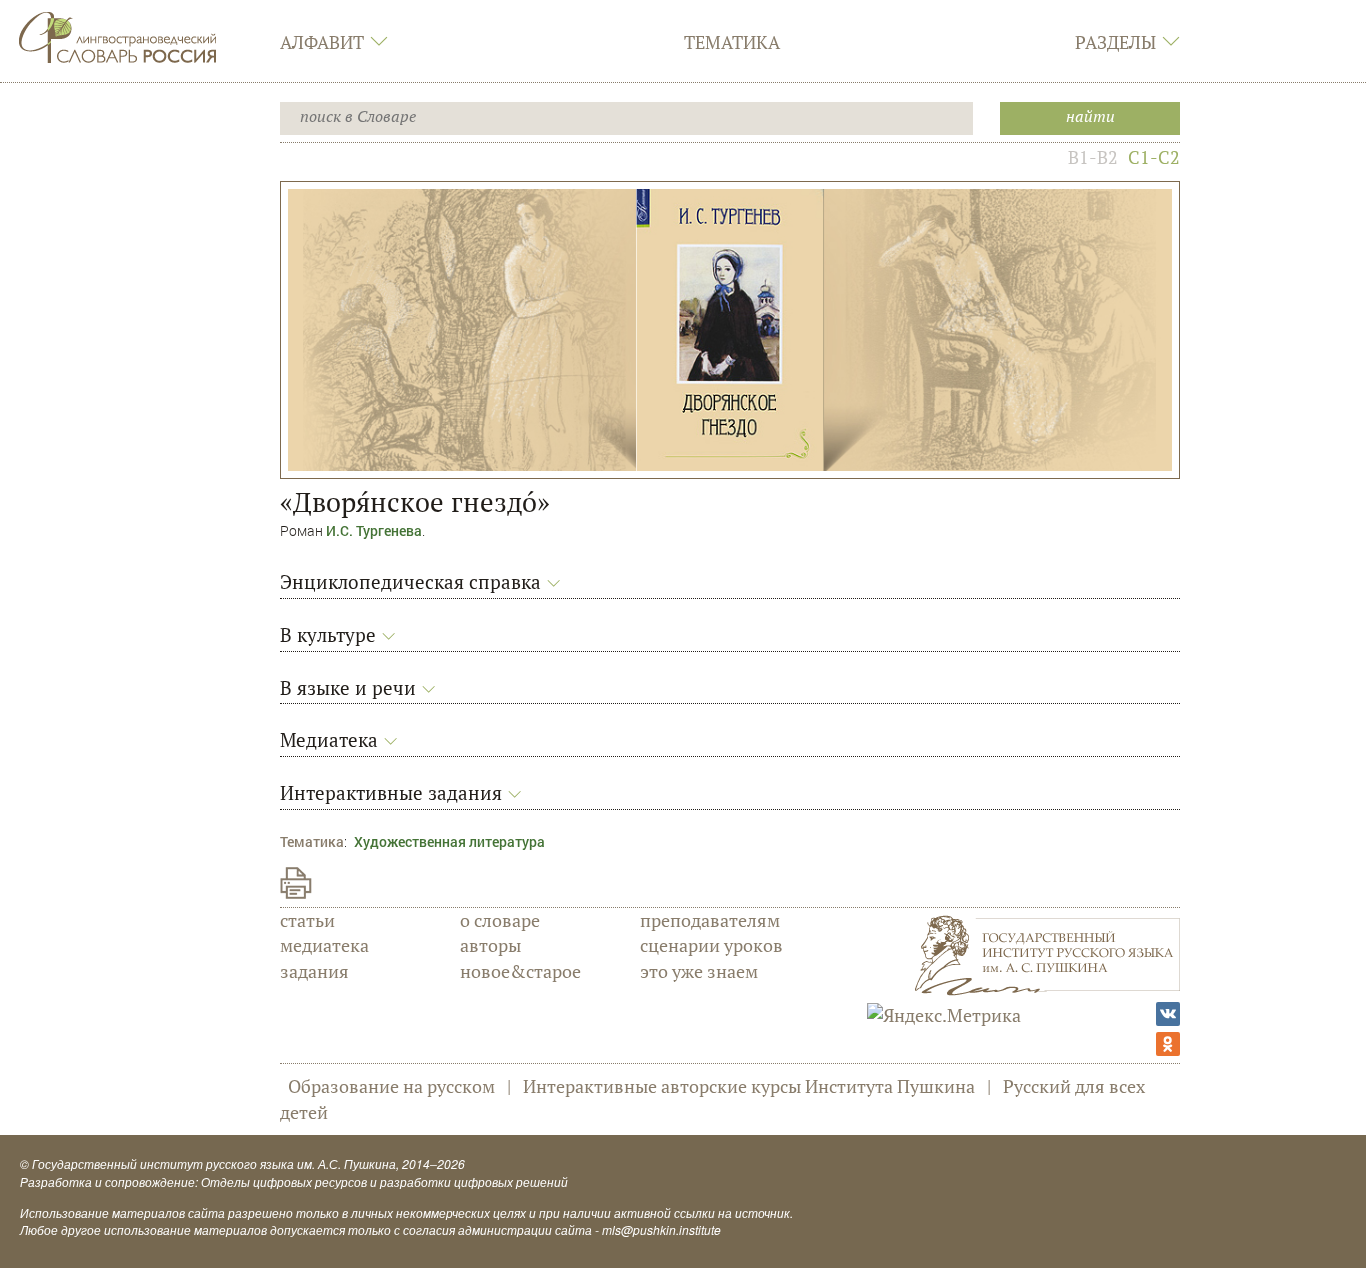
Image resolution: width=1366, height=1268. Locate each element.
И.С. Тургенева (374, 530)
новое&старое (520, 971)
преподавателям (710, 920)
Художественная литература (449, 841)
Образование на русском (391, 1086)
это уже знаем (699, 971)
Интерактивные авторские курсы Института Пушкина (749, 1086)
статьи (307, 920)
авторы (490, 945)
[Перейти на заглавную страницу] (118, 35)
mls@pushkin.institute (661, 1229)
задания (314, 971)
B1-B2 (1093, 157)
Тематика (732, 42)
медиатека (324, 945)
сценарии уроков (711, 945)
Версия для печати (296, 883)
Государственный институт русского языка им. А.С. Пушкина (214, 1163)
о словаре (500, 920)
